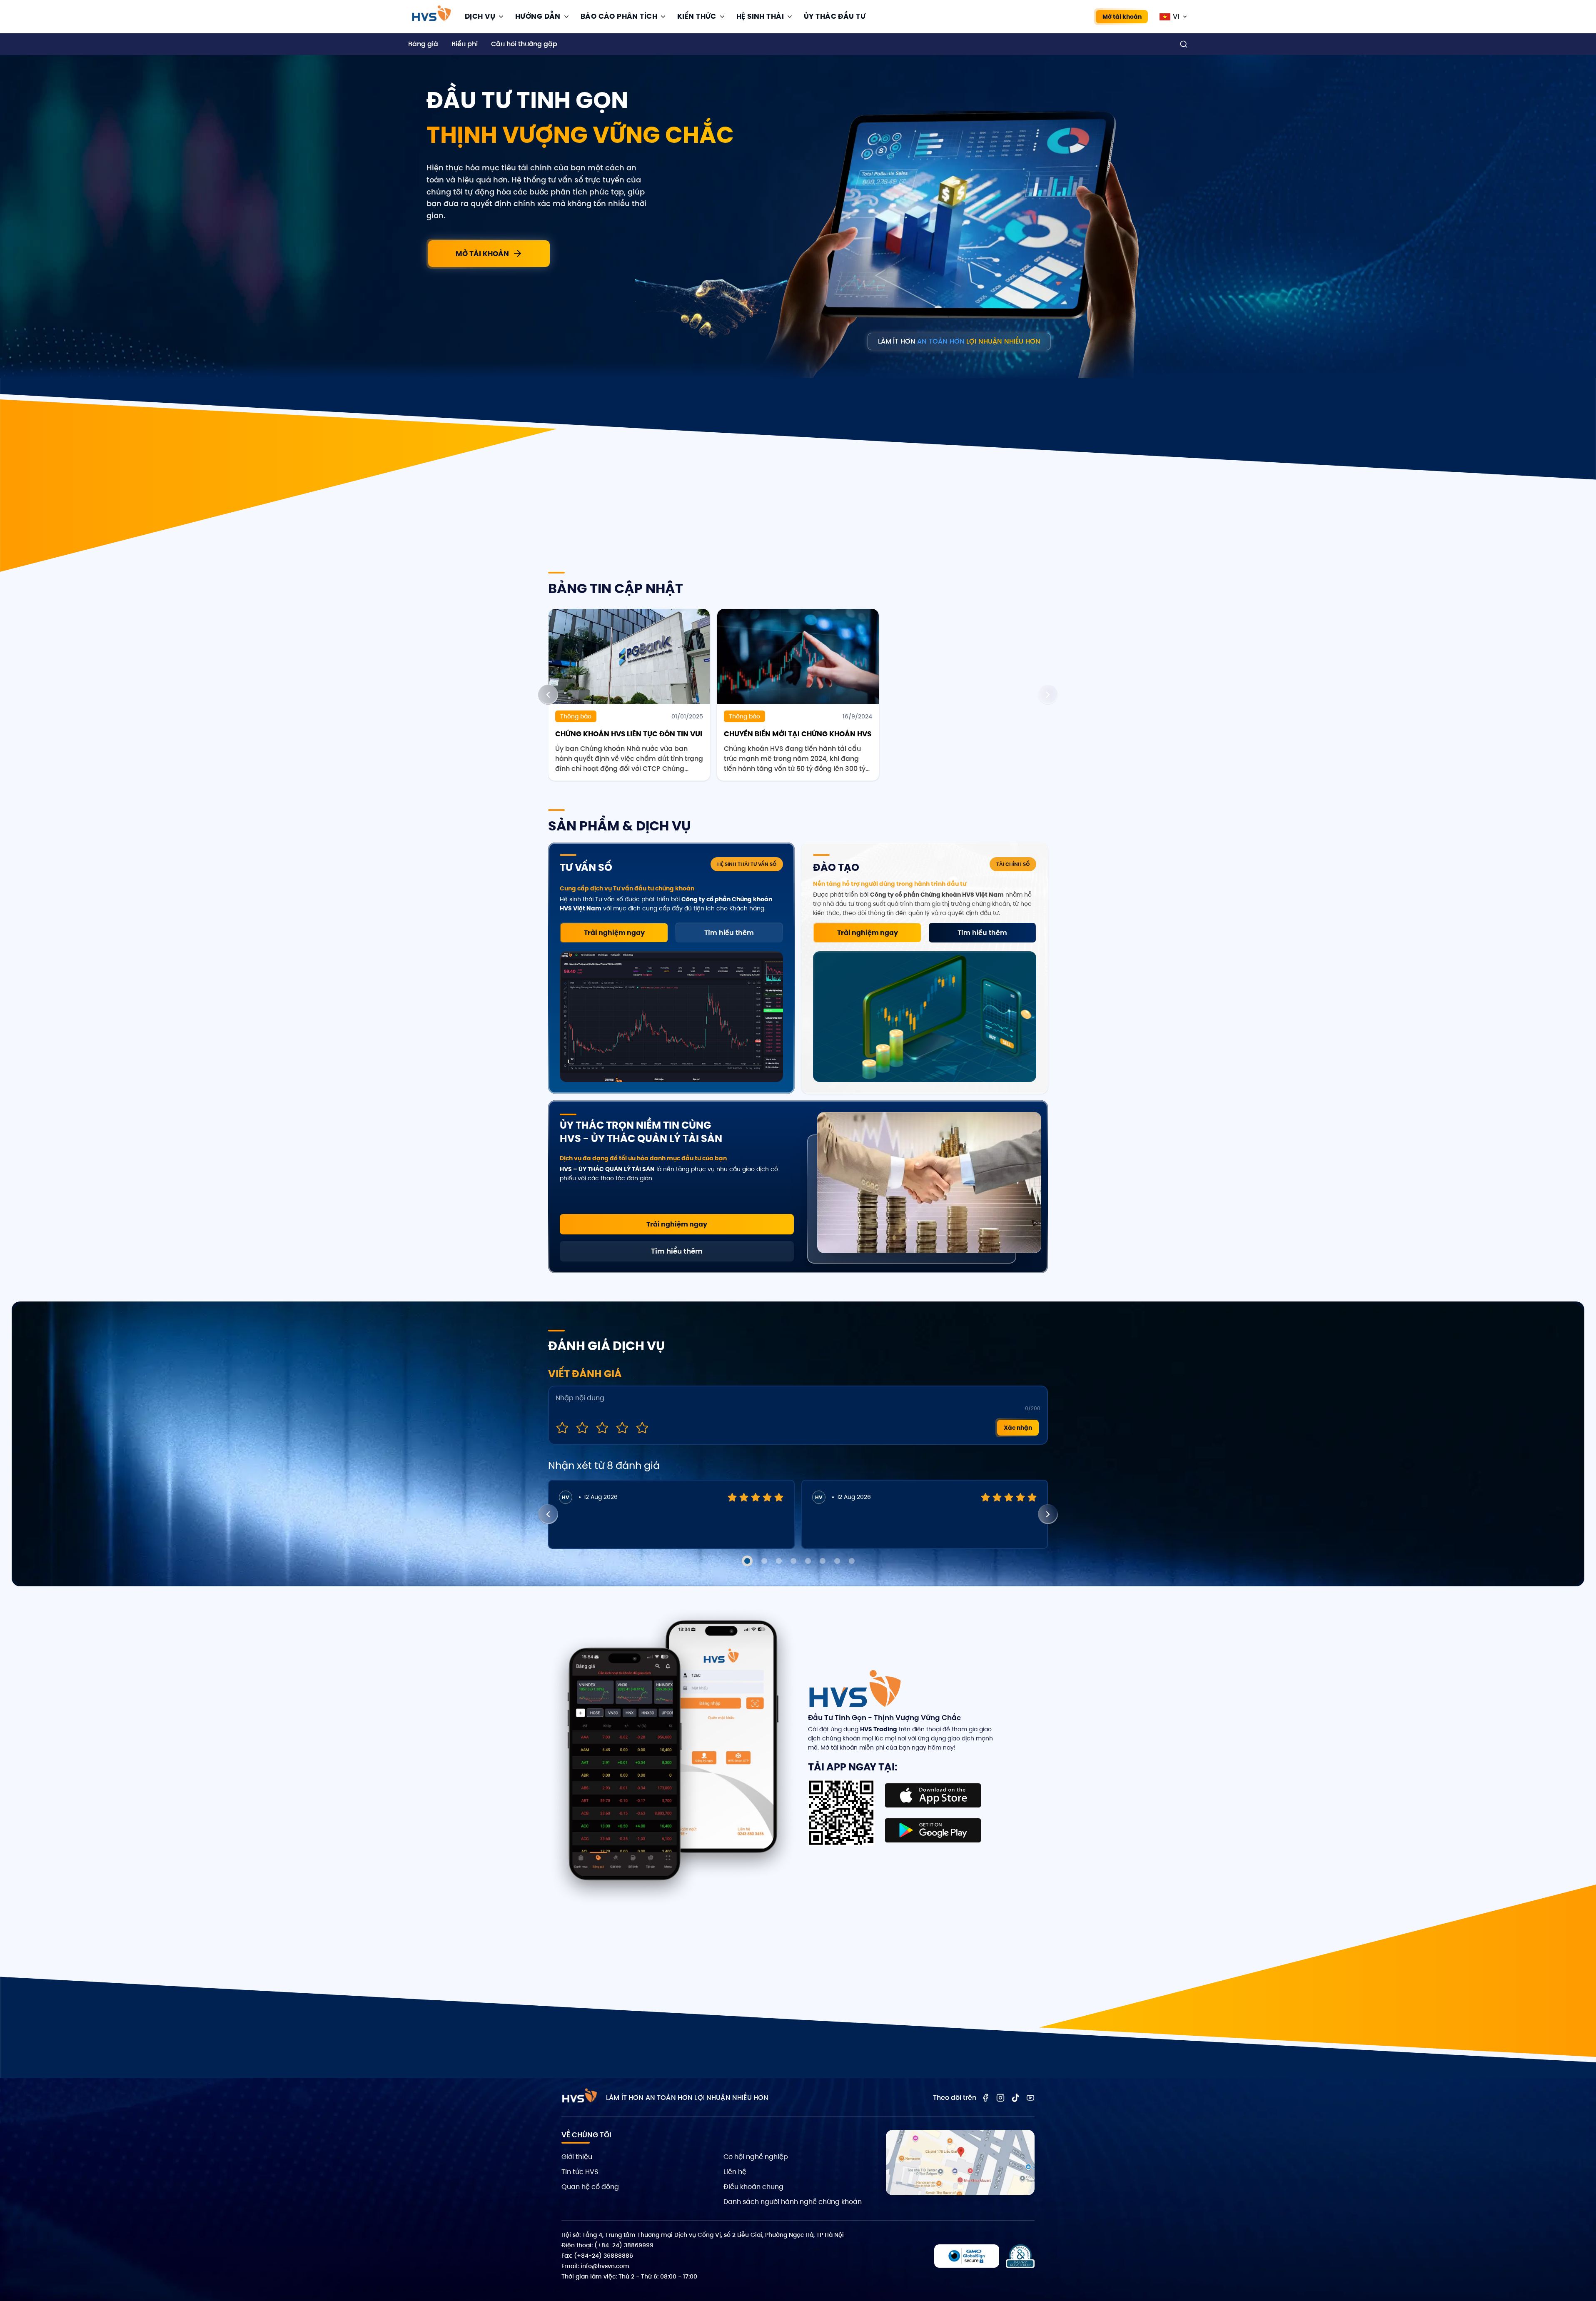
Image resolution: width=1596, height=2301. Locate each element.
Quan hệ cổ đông (590, 2187)
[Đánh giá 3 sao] (602, 1428)
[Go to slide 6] (823, 1561)
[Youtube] (1030, 2098)
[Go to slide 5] (808, 1561)
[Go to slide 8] (852, 1561)
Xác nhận (1018, 1428)
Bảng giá (423, 44)
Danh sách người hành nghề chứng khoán (793, 2202)
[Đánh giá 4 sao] (622, 1428)
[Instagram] (1000, 2098)
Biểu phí (465, 44)
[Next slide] (1048, 695)
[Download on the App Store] (933, 1795)
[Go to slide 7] (837, 1561)
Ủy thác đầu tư (835, 16)
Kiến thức (697, 16)
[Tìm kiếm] (1184, 44)
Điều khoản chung (753, 2187)
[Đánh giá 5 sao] (642, 1428)
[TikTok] (1015, 2098)
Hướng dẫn (538, 16)
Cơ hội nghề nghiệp (756, 2157)
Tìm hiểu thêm (729, 933)
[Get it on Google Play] (933, 1830)
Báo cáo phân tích (619, 16)
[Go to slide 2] (764, 1561)
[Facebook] (985, 2098)
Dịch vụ (480, 16)
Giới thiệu (577, 2157)
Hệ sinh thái (760, 16)
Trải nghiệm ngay (614, 933)
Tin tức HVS (580, 2172)
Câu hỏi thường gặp (524, 44)
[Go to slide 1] (747, 1561)
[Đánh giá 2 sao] (582, 1428)
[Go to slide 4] (793, 1561)
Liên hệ (735, 2172)
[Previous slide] (548, 695)
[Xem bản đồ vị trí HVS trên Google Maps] (960, 2163)
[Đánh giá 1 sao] (562, 1428)
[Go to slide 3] (779, 1561)
